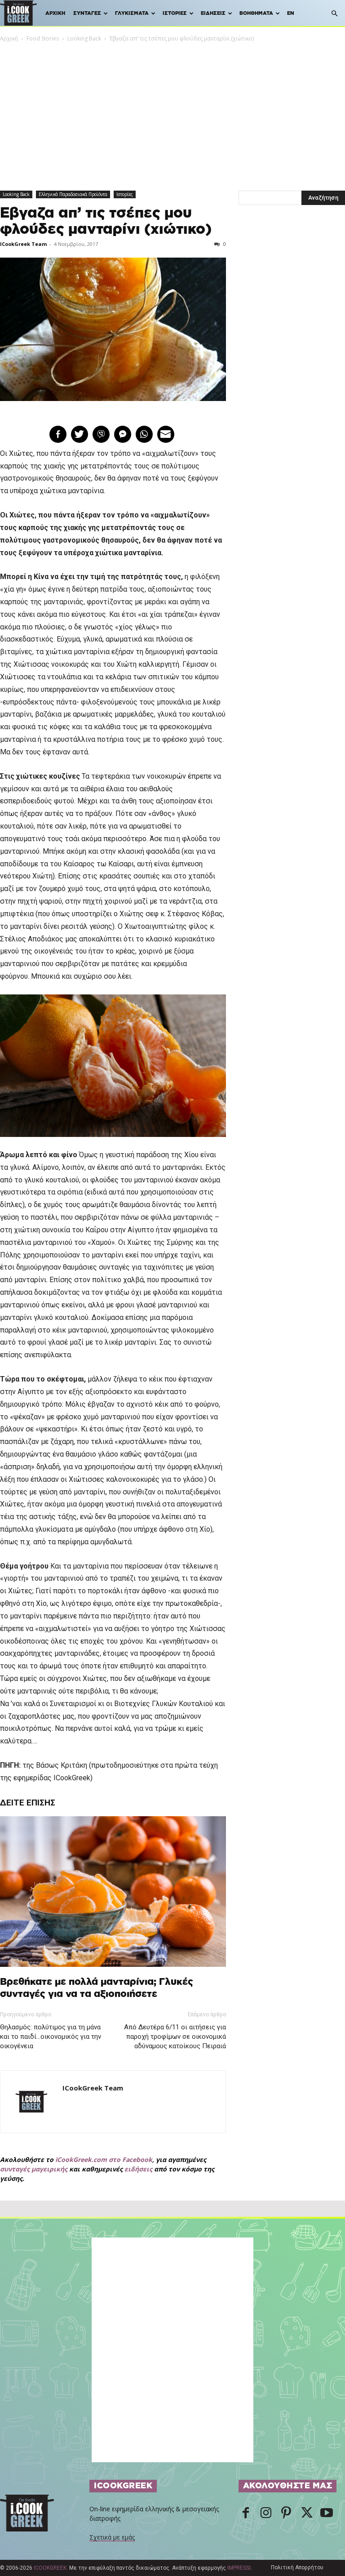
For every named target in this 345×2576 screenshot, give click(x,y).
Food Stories (43, 38)
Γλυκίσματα (132, 13)
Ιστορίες (175, 13)
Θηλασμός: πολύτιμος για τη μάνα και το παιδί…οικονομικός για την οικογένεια (51, 2037)
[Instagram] (266, 2514)
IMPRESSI (239, 2568)
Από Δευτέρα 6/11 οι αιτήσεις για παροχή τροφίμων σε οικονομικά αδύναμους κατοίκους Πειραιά (175, 2037)
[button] (334, 14)
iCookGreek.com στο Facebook (104, 2159)
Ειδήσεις (213, 13)
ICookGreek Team (23, 244)
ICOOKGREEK (50, 2568)
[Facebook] (246, 2514)
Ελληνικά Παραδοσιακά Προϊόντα (73, 194)
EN (291, 13)
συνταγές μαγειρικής (34, 2169)
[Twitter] (306, 2514)
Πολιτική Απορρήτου (297, 2567)
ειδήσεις (138, 2169)
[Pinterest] (286, 2514)
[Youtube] (327, 2514)
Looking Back (84, 38)
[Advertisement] (172, 111)
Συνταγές (87, 13)
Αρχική (55, 13)
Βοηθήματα (256, 13)
